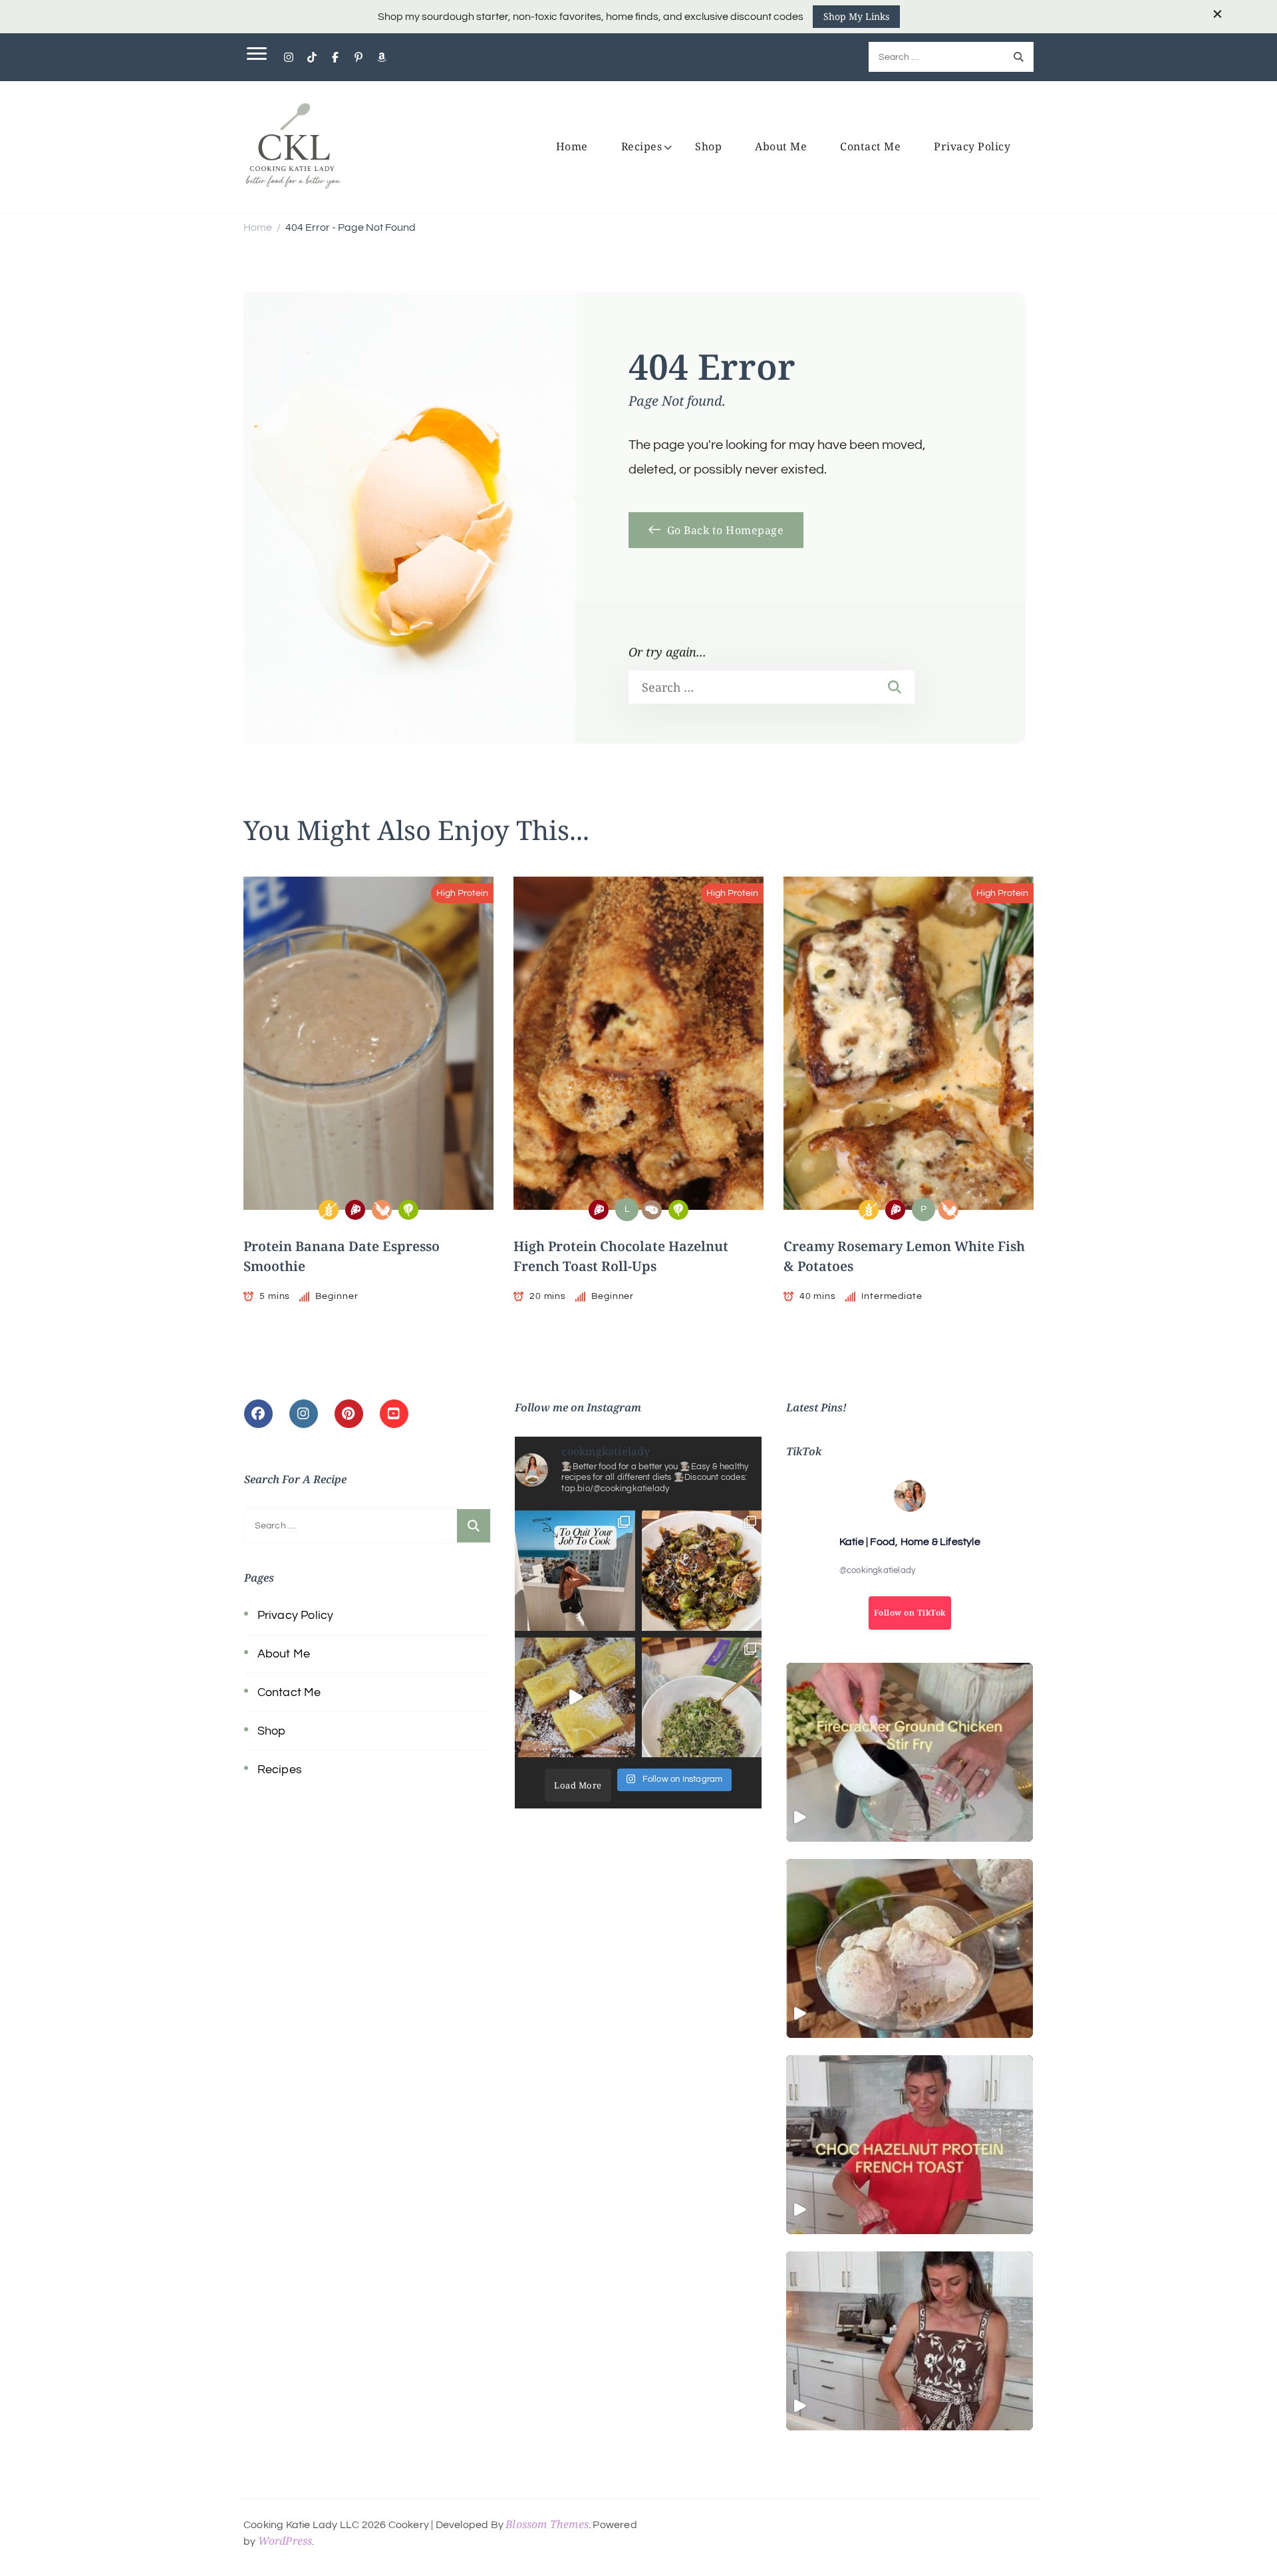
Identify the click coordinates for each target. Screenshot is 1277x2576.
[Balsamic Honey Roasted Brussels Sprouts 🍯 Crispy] (702, 1571)
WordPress (285, 2541)
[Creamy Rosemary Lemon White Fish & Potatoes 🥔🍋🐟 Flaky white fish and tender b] (910, 2341)
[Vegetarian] (408, 1210)
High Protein (462, 893)
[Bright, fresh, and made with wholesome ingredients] (575, 1698)
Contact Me (870, 146)
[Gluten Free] (329, 1210)
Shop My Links (856, 16)
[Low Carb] (652, 1210)
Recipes (642, 146)
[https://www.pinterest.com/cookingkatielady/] (349, 1414)
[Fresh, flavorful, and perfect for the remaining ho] (702, 1698)
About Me (781, 146)
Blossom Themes (547, 2524)
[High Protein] (355, 1210)
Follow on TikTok (910, 1613)
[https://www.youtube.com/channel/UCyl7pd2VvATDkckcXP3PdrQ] (394, 1414)
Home (572, 146)
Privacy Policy (972, 146)
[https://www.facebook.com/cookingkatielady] (258, 1414)
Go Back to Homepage (724, 530)
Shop (708, 146)
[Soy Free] (382, 1210)
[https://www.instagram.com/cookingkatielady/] (304, 1414)
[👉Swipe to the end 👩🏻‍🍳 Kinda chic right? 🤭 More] (575, 1571)
